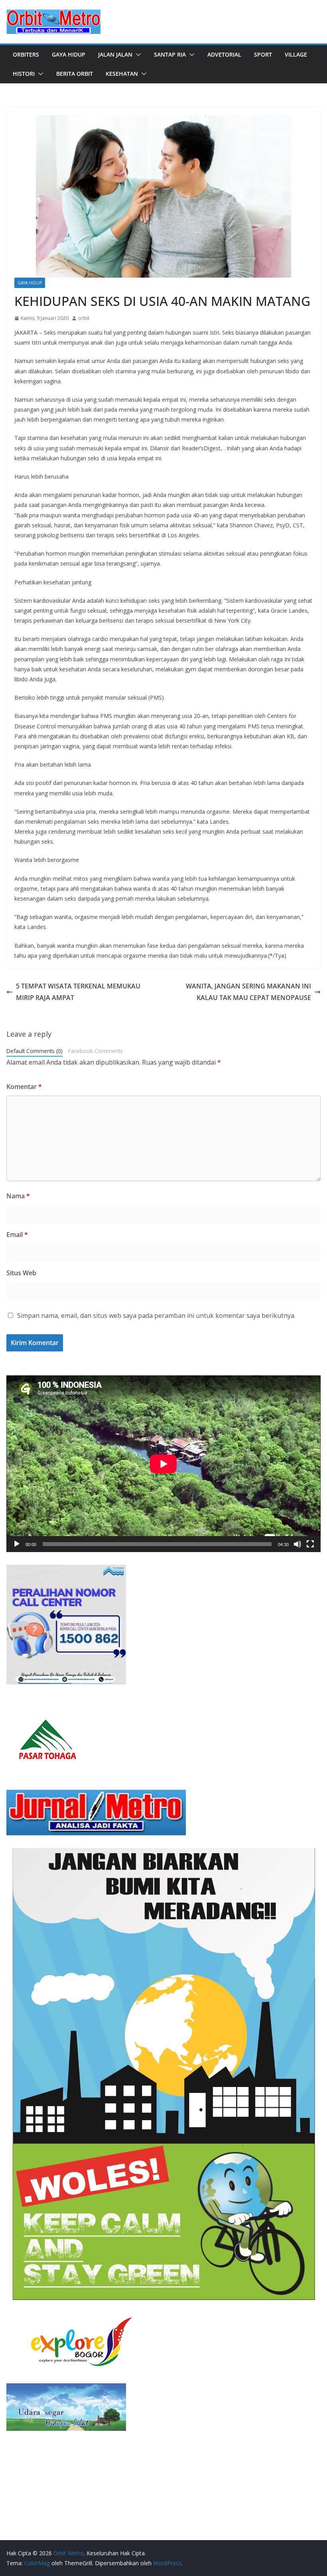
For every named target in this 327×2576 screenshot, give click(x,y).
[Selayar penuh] (310, 1544)
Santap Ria (170, 54)
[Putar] (17, 1544)
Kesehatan (122, 74)
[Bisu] (297, 1544)
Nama (18, 1196)
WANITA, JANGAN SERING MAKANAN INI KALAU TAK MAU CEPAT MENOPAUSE (248, 992)
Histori (24, 74)
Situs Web (21, 1273)
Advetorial (224, 54)
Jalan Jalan (115, 54)
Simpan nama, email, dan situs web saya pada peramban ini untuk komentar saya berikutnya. (156, 1316)
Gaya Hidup (69, 54)
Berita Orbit (75, 74)
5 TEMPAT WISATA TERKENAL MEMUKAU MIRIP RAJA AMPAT (78, 992)
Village (296, 54)
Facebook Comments (96, 1051)
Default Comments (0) (34, 1051)
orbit (84, 318)
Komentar (24, 1087)
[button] (137, 55)
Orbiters (26, 54)
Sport (263, 54)
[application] (163, 1464)
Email (17, 1235)
